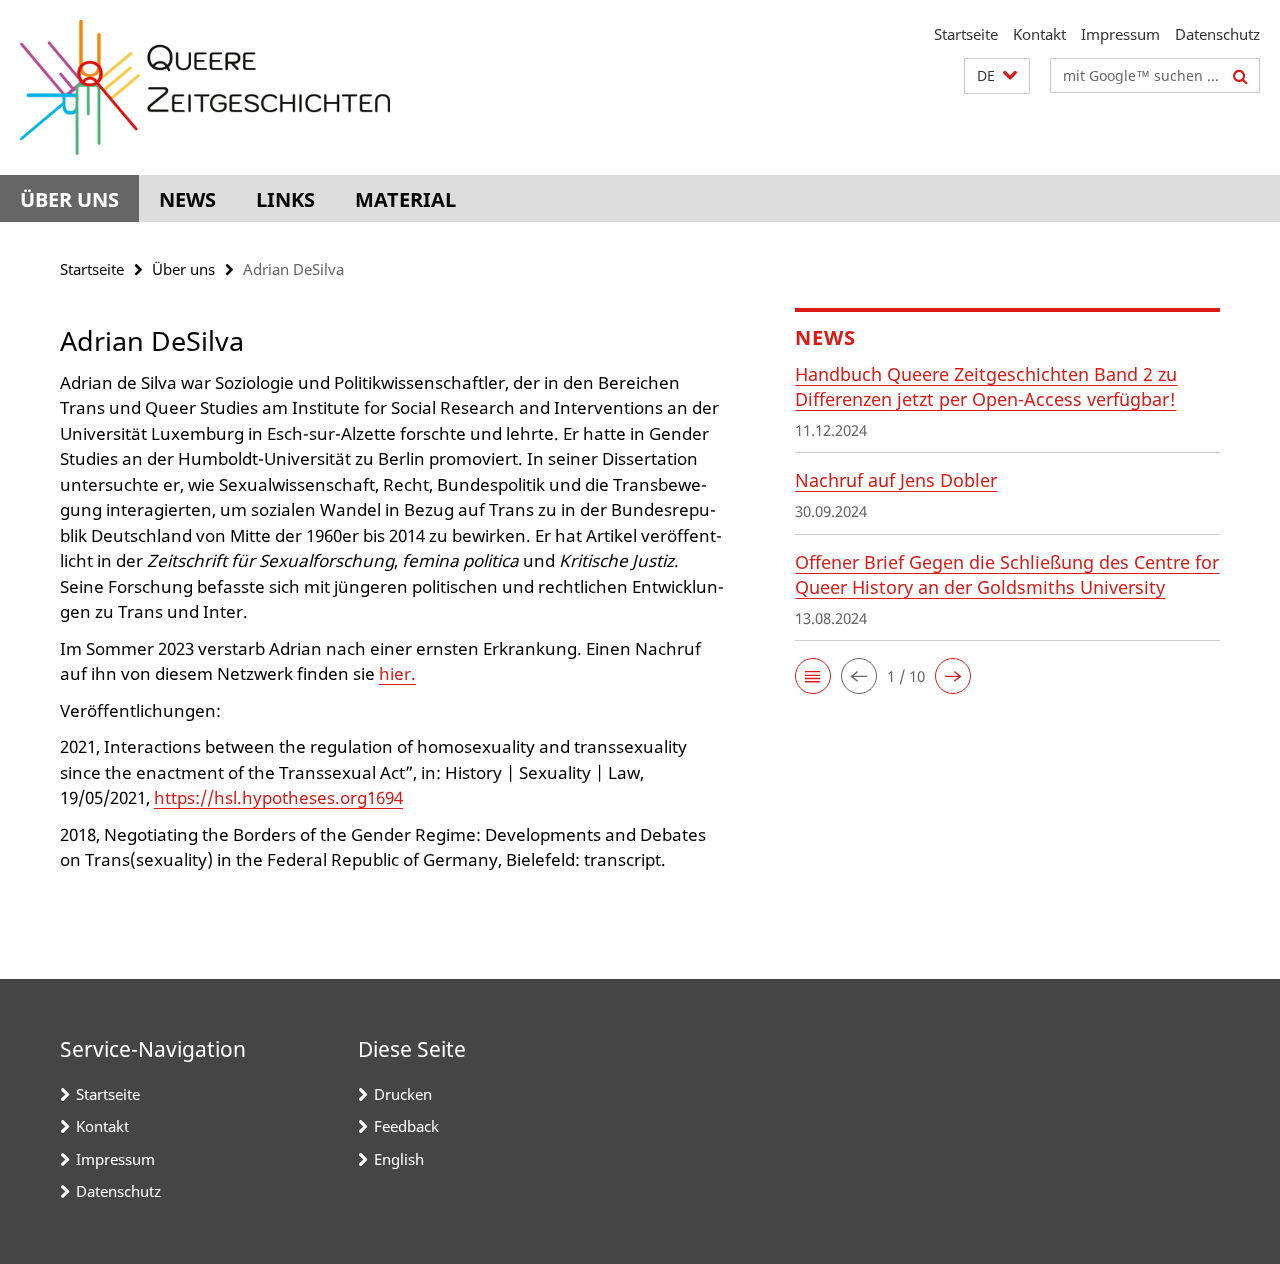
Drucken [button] (403, 1094)
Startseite (966, 34)
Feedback (406, 1126)
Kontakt (1039, 34)
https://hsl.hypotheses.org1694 (278, 797)
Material (405, 199)
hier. (397, 673)
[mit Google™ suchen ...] (1240, 76)
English (399, 1159)
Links (285, 199)
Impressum (1120, 34)
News (187, 199)
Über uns (69, 199)
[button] (997, 76)
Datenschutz (1217, 34)
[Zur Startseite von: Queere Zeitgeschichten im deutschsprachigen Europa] (205, 87)
